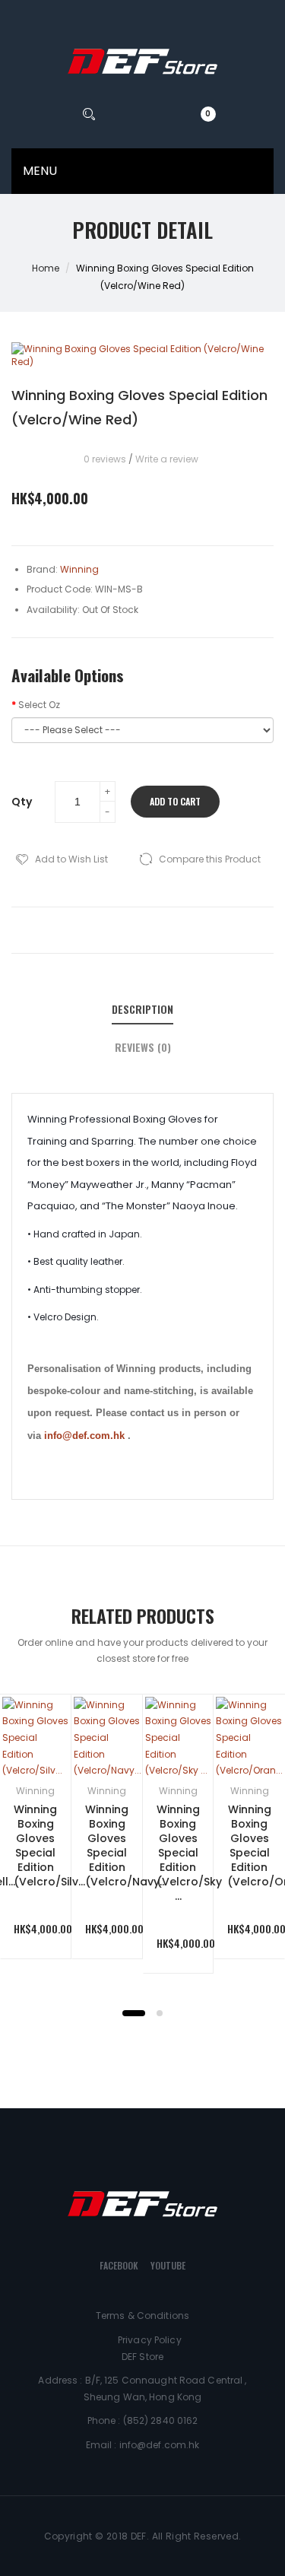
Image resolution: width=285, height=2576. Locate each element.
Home (46, 268)
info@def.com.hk (84, 1436)
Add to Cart (175, 801)
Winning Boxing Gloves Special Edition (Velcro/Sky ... (189, 1852)
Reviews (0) (143, 1047)
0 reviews (105, 459)
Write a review (167, 459)
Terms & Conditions (142, 2316)
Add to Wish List (71, 859)
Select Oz (39, 705)
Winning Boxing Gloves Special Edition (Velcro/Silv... (49, 1845)
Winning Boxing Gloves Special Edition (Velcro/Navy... (126, 1845)
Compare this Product (210, 859)
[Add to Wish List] (38, 1728)
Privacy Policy (150, 2340)
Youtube (168, 2265)
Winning (35, 1791)
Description (142, 1009)
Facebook (119, 2265)
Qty (22, 802)
